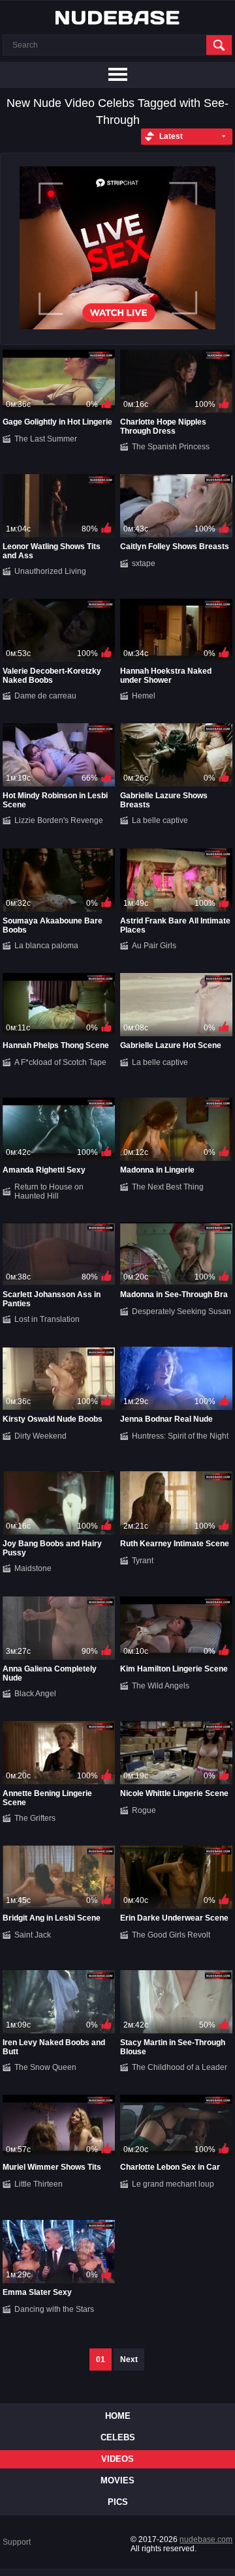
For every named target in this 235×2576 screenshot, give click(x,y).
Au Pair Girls (154, 946)
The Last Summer (46, 439)
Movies (117, 2480)
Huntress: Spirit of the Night (180, 1436)
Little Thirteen (39, 2184)
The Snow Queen (45, 2067)
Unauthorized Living (50, 571)
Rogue (144, 1810)
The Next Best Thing (168, 1187)
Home (118, 2416)
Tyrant (143, 1561)
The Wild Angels (161, 1686)
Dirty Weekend (40, 1436)
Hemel (144, 696)
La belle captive (160, 820)
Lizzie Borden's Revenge (59, 820)
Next (129, 2359)
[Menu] (117, 75)
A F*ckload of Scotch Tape (60, 1062)
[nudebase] (117, 18)
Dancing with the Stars (54, 2309)
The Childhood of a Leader (180, 2067)
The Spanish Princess (171, 447)
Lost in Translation (47, 1319)
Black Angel (35, 1694)
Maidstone (33, 1568)
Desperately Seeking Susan (181, 1311)
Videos (117, 2459)
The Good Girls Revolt (171, 1935)
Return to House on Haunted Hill (49, 1191)
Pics (118, 2502)
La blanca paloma (46, 946)
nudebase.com (206, 2539)
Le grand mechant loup (173, 2184)
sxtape (144, 563)
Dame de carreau (45, 696)
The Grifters (35, 1818)
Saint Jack (33, 1935)
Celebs (118, 2437)
